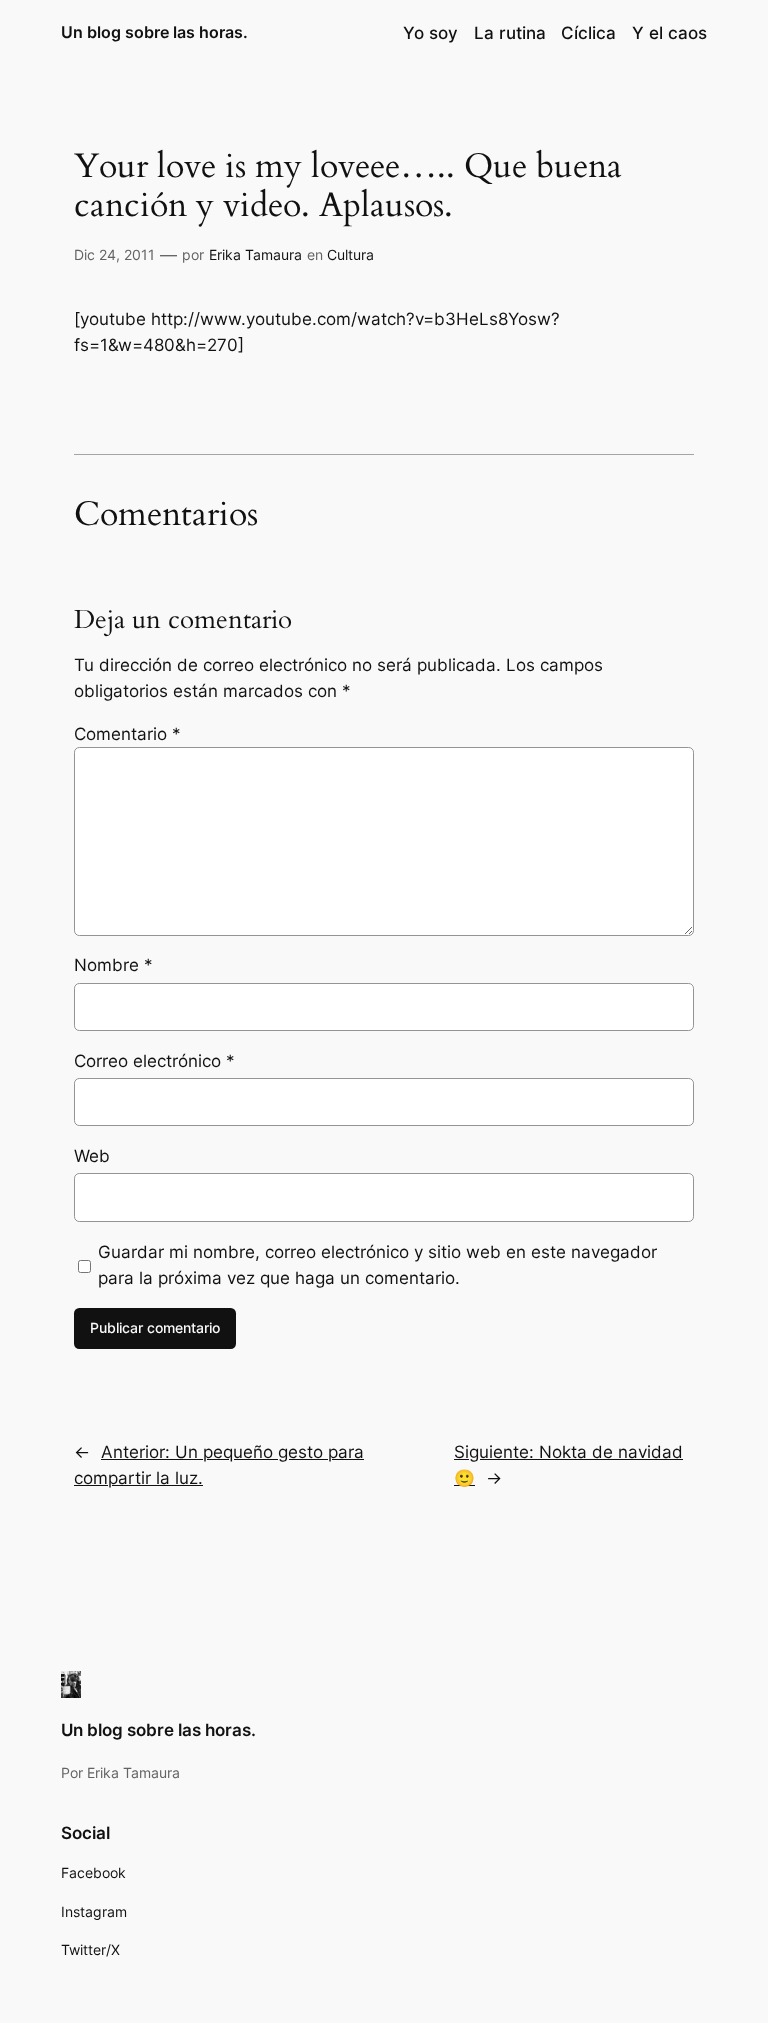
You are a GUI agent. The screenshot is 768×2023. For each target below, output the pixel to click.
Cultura (350, 254)
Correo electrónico (154, 1061)
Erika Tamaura (255, 254)
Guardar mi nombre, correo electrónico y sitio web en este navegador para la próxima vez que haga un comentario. (377, 1265)
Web (92, 1156)
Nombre (113, 965)
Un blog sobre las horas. (154, 32)
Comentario (127, 734)
